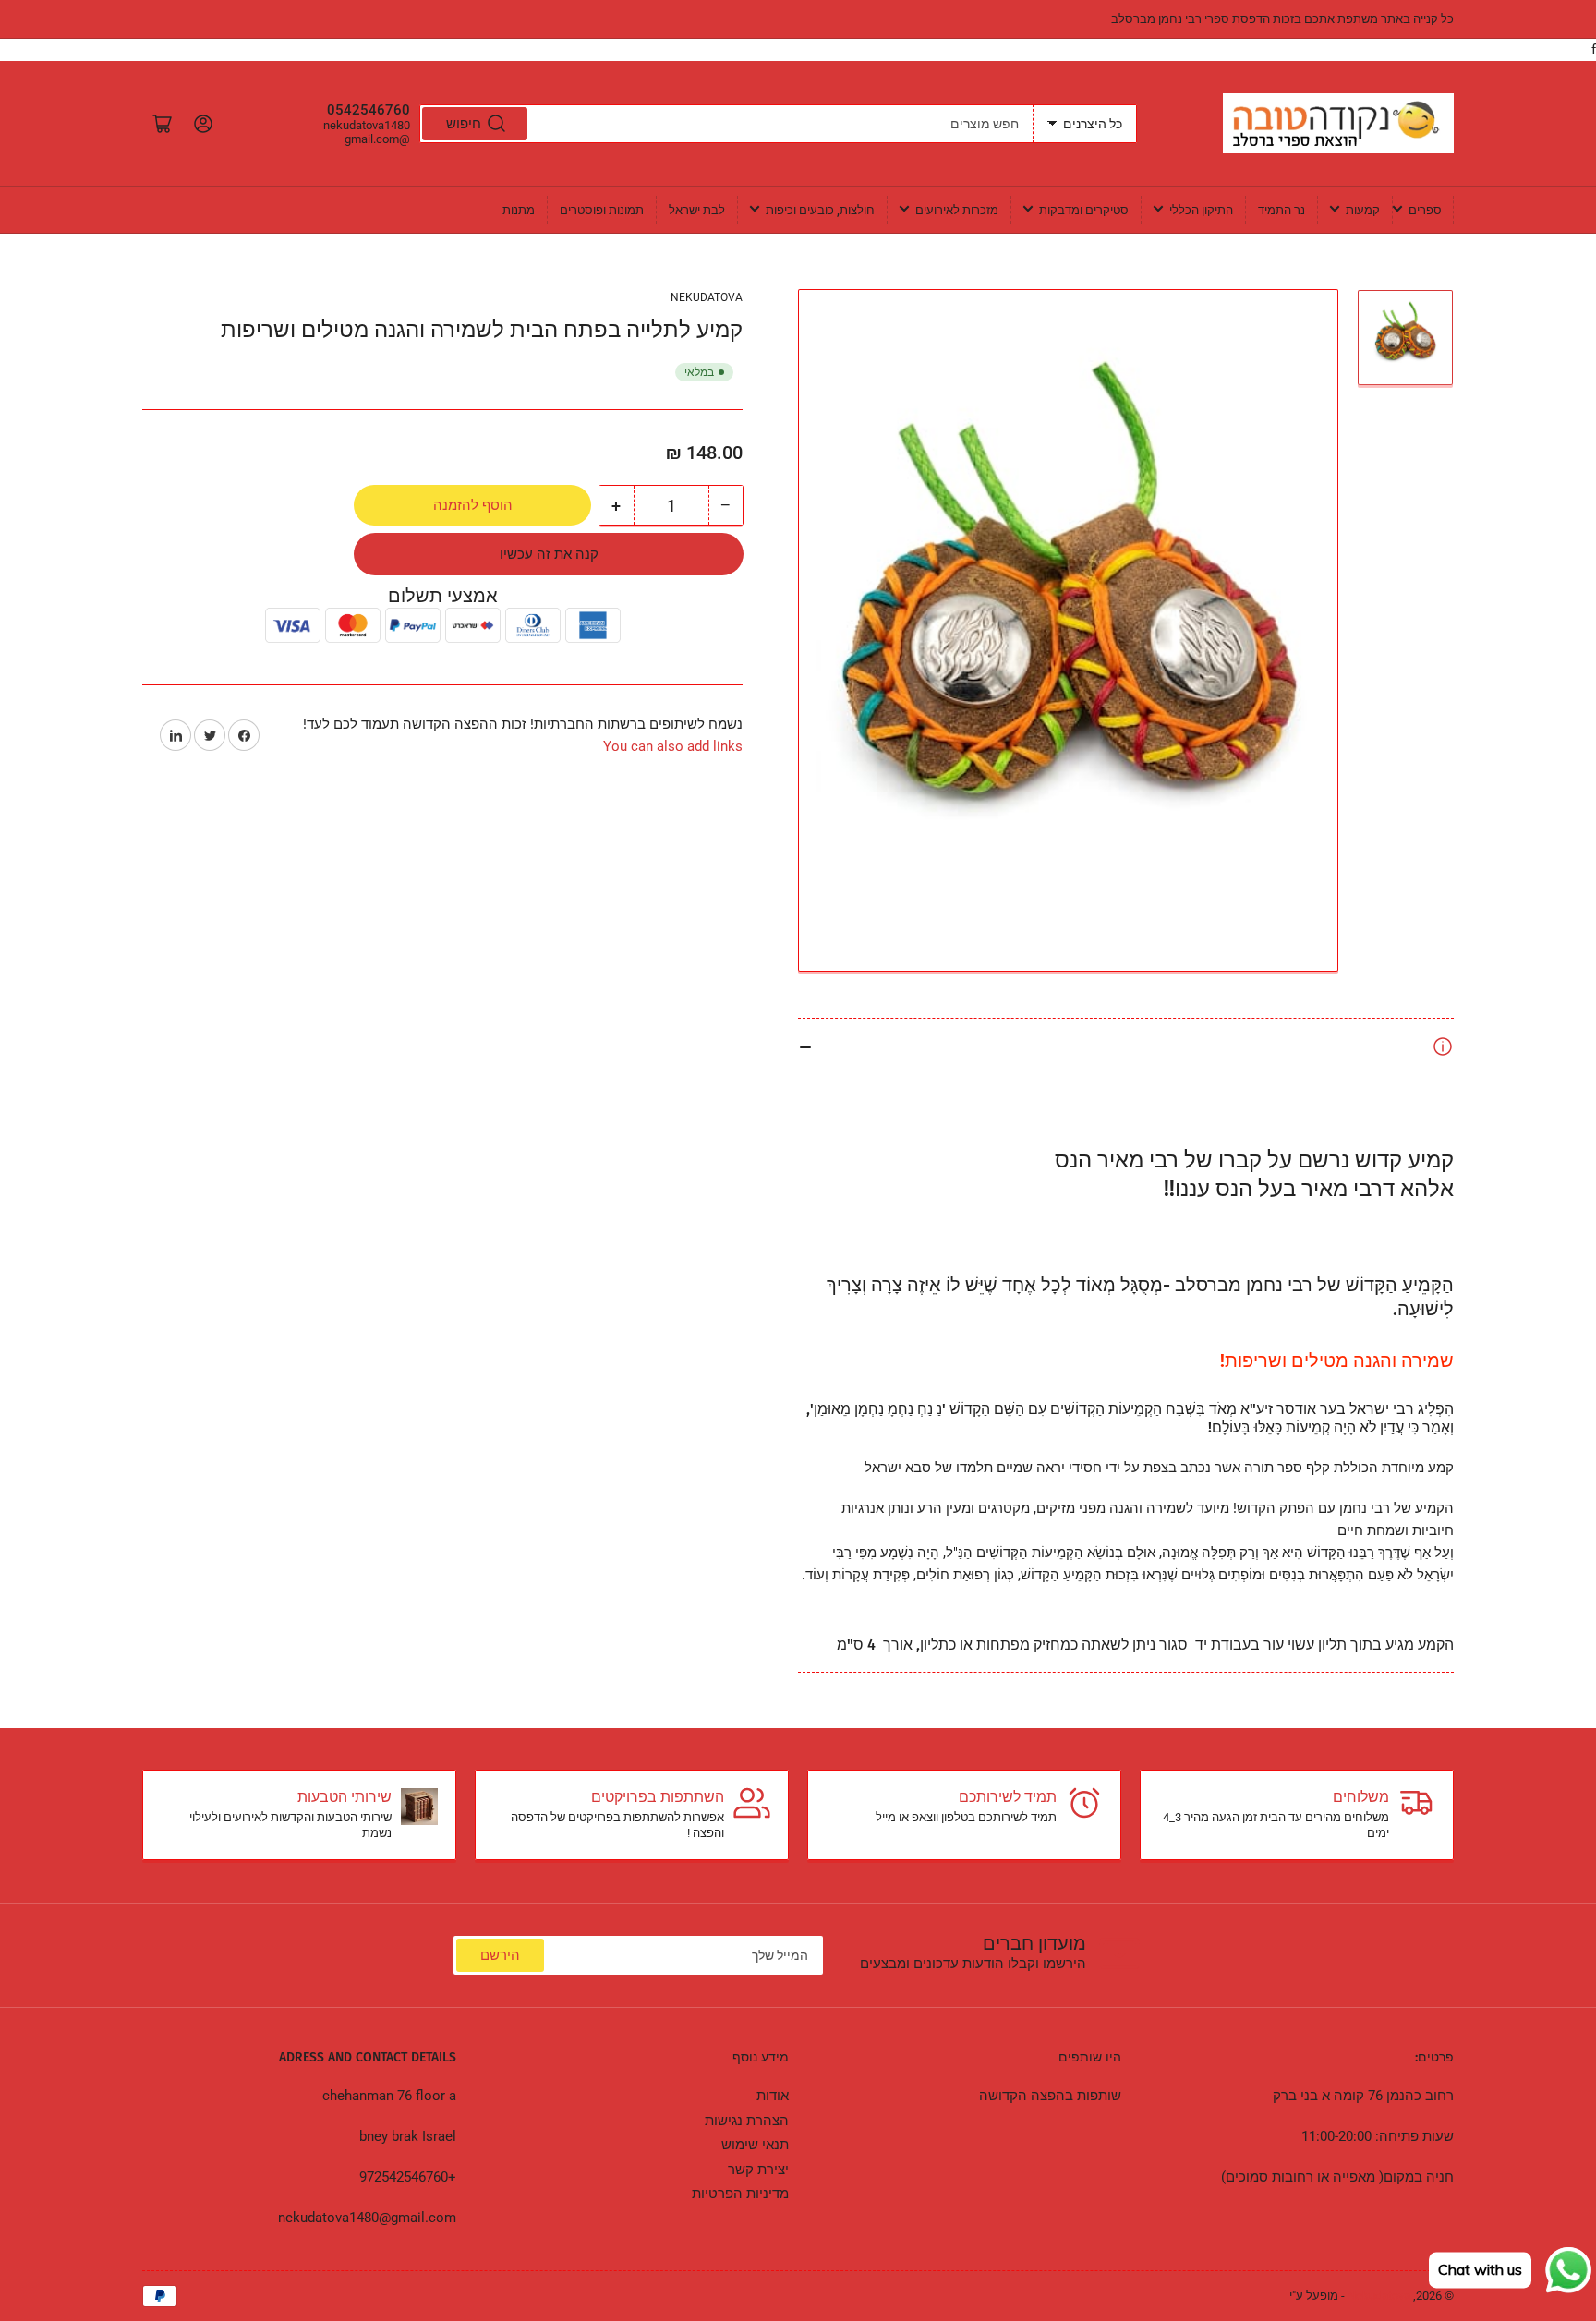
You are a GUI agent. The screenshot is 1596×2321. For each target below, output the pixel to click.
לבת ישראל (697, 210)
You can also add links (673, 746)
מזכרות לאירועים (957, 210)
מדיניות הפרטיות (740, 2194)
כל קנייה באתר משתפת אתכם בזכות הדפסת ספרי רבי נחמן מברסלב (1282, 19)
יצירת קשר (758, 2170)
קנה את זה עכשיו (549, 554)
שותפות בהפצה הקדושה (1050, 2096)
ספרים (1425, 210)
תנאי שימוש (755, 2145)
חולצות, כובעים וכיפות (820, 210)
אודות (773, 2096)
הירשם (500, 1955)
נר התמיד (1282, 210)
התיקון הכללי (1201, 210)
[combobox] (726, 124)
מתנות (519, 210)
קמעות (1363, 210)
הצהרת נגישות (747, 2121)
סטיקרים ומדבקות (1084, 210)
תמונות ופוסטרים (602, 210)
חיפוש (464, 124)
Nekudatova (707, 297)
